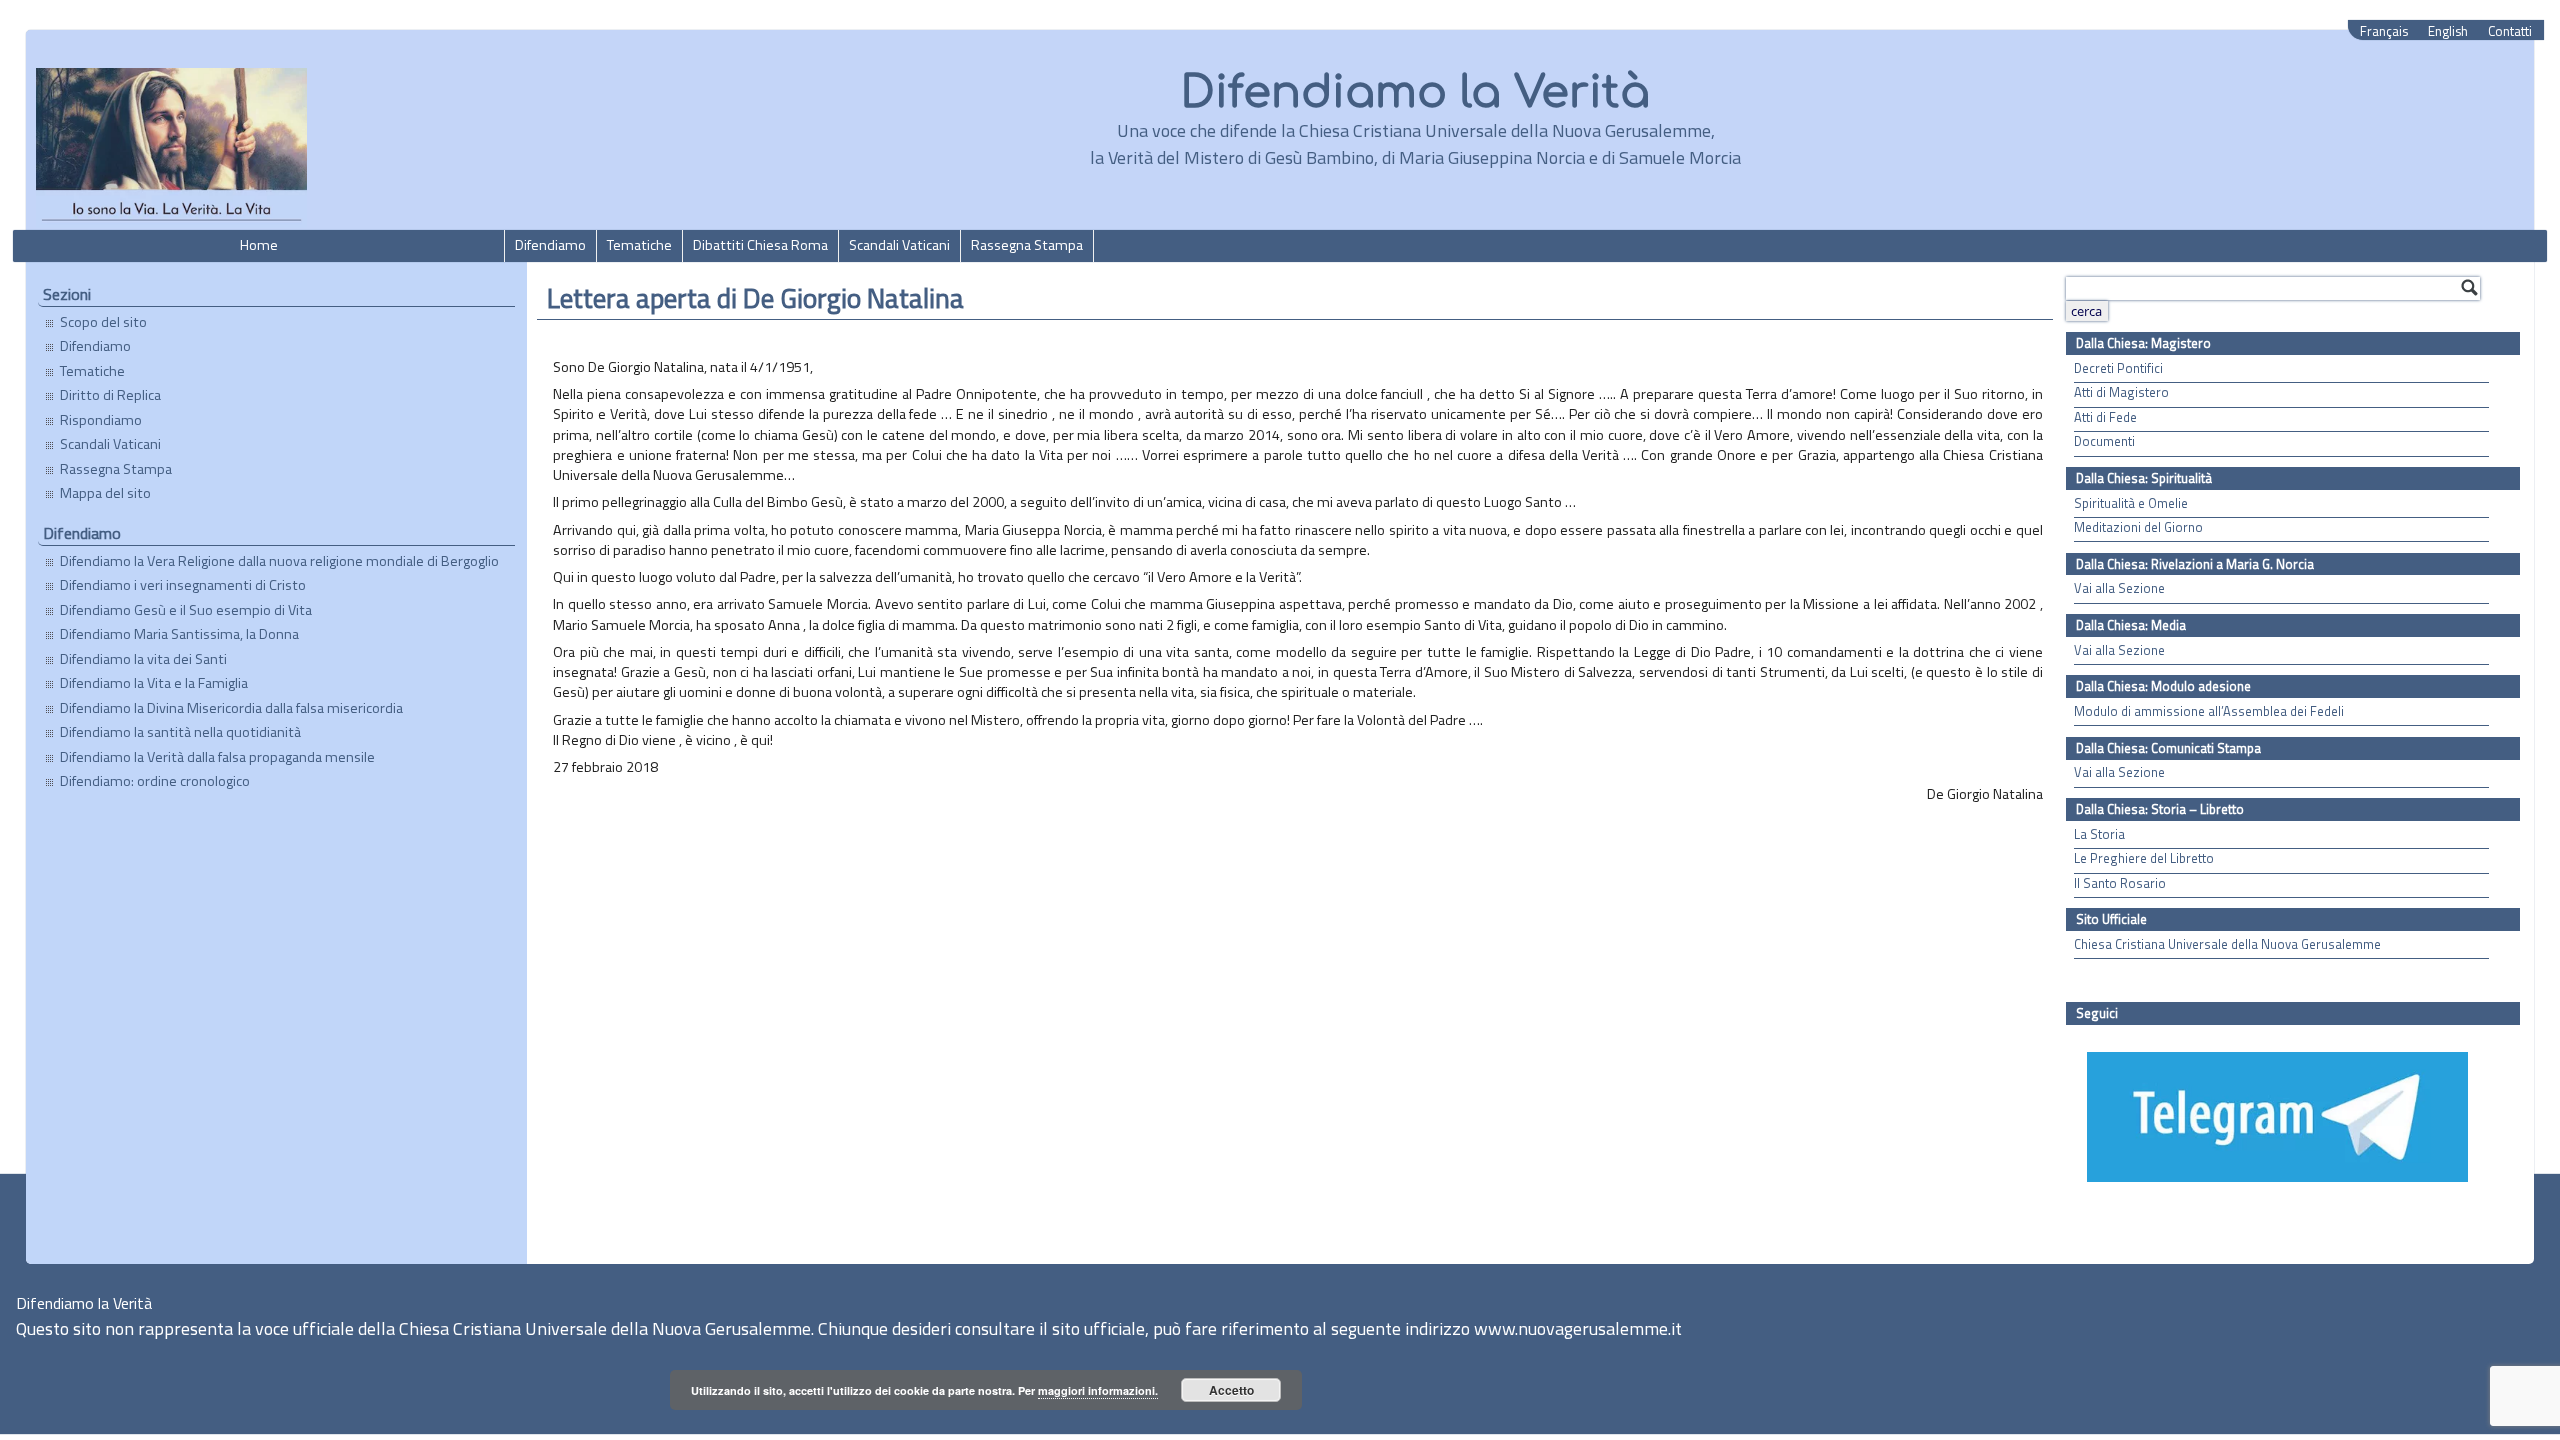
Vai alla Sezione (2119, 588)
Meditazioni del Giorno (2138, 527)
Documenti (2104, 441)
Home (259, 245)
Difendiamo (550, 245)
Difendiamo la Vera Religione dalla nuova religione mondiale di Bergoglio (279, 561)
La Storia (2099, 834)
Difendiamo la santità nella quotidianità (180, 732)
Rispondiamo (101, 420)
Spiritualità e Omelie (2131, 503)
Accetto (1231, 1390)
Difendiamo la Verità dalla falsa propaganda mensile (217, 757)
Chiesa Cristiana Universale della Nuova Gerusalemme (2227, 944)
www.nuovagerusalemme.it (1578, 1328)
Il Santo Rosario (2120, 883)
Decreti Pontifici (2118, 368)
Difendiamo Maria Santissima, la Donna (179, 634)
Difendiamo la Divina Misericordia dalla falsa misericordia (231, 708)
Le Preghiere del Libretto (2144, 858)
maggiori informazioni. (1098, 1390)
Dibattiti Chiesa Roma (760, 245)
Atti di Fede (2105, 417)
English (2448, 31)
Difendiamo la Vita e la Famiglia (154, 683)
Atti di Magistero (2121, 392)
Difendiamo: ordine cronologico (155, 781)
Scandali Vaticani (899, 245)
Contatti (2510, 31)
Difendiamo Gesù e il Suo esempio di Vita (186, 610)
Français (2384, 31)
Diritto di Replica (110, 395)
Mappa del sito (105, 493)
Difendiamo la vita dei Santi (143, 659)
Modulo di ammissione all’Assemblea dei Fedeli (2209, 711)
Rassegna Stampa (1027, 245)
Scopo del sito (103, 322)
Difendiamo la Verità (1415, 92)
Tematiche (639, 245)
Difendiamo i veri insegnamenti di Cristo (183, 585)
